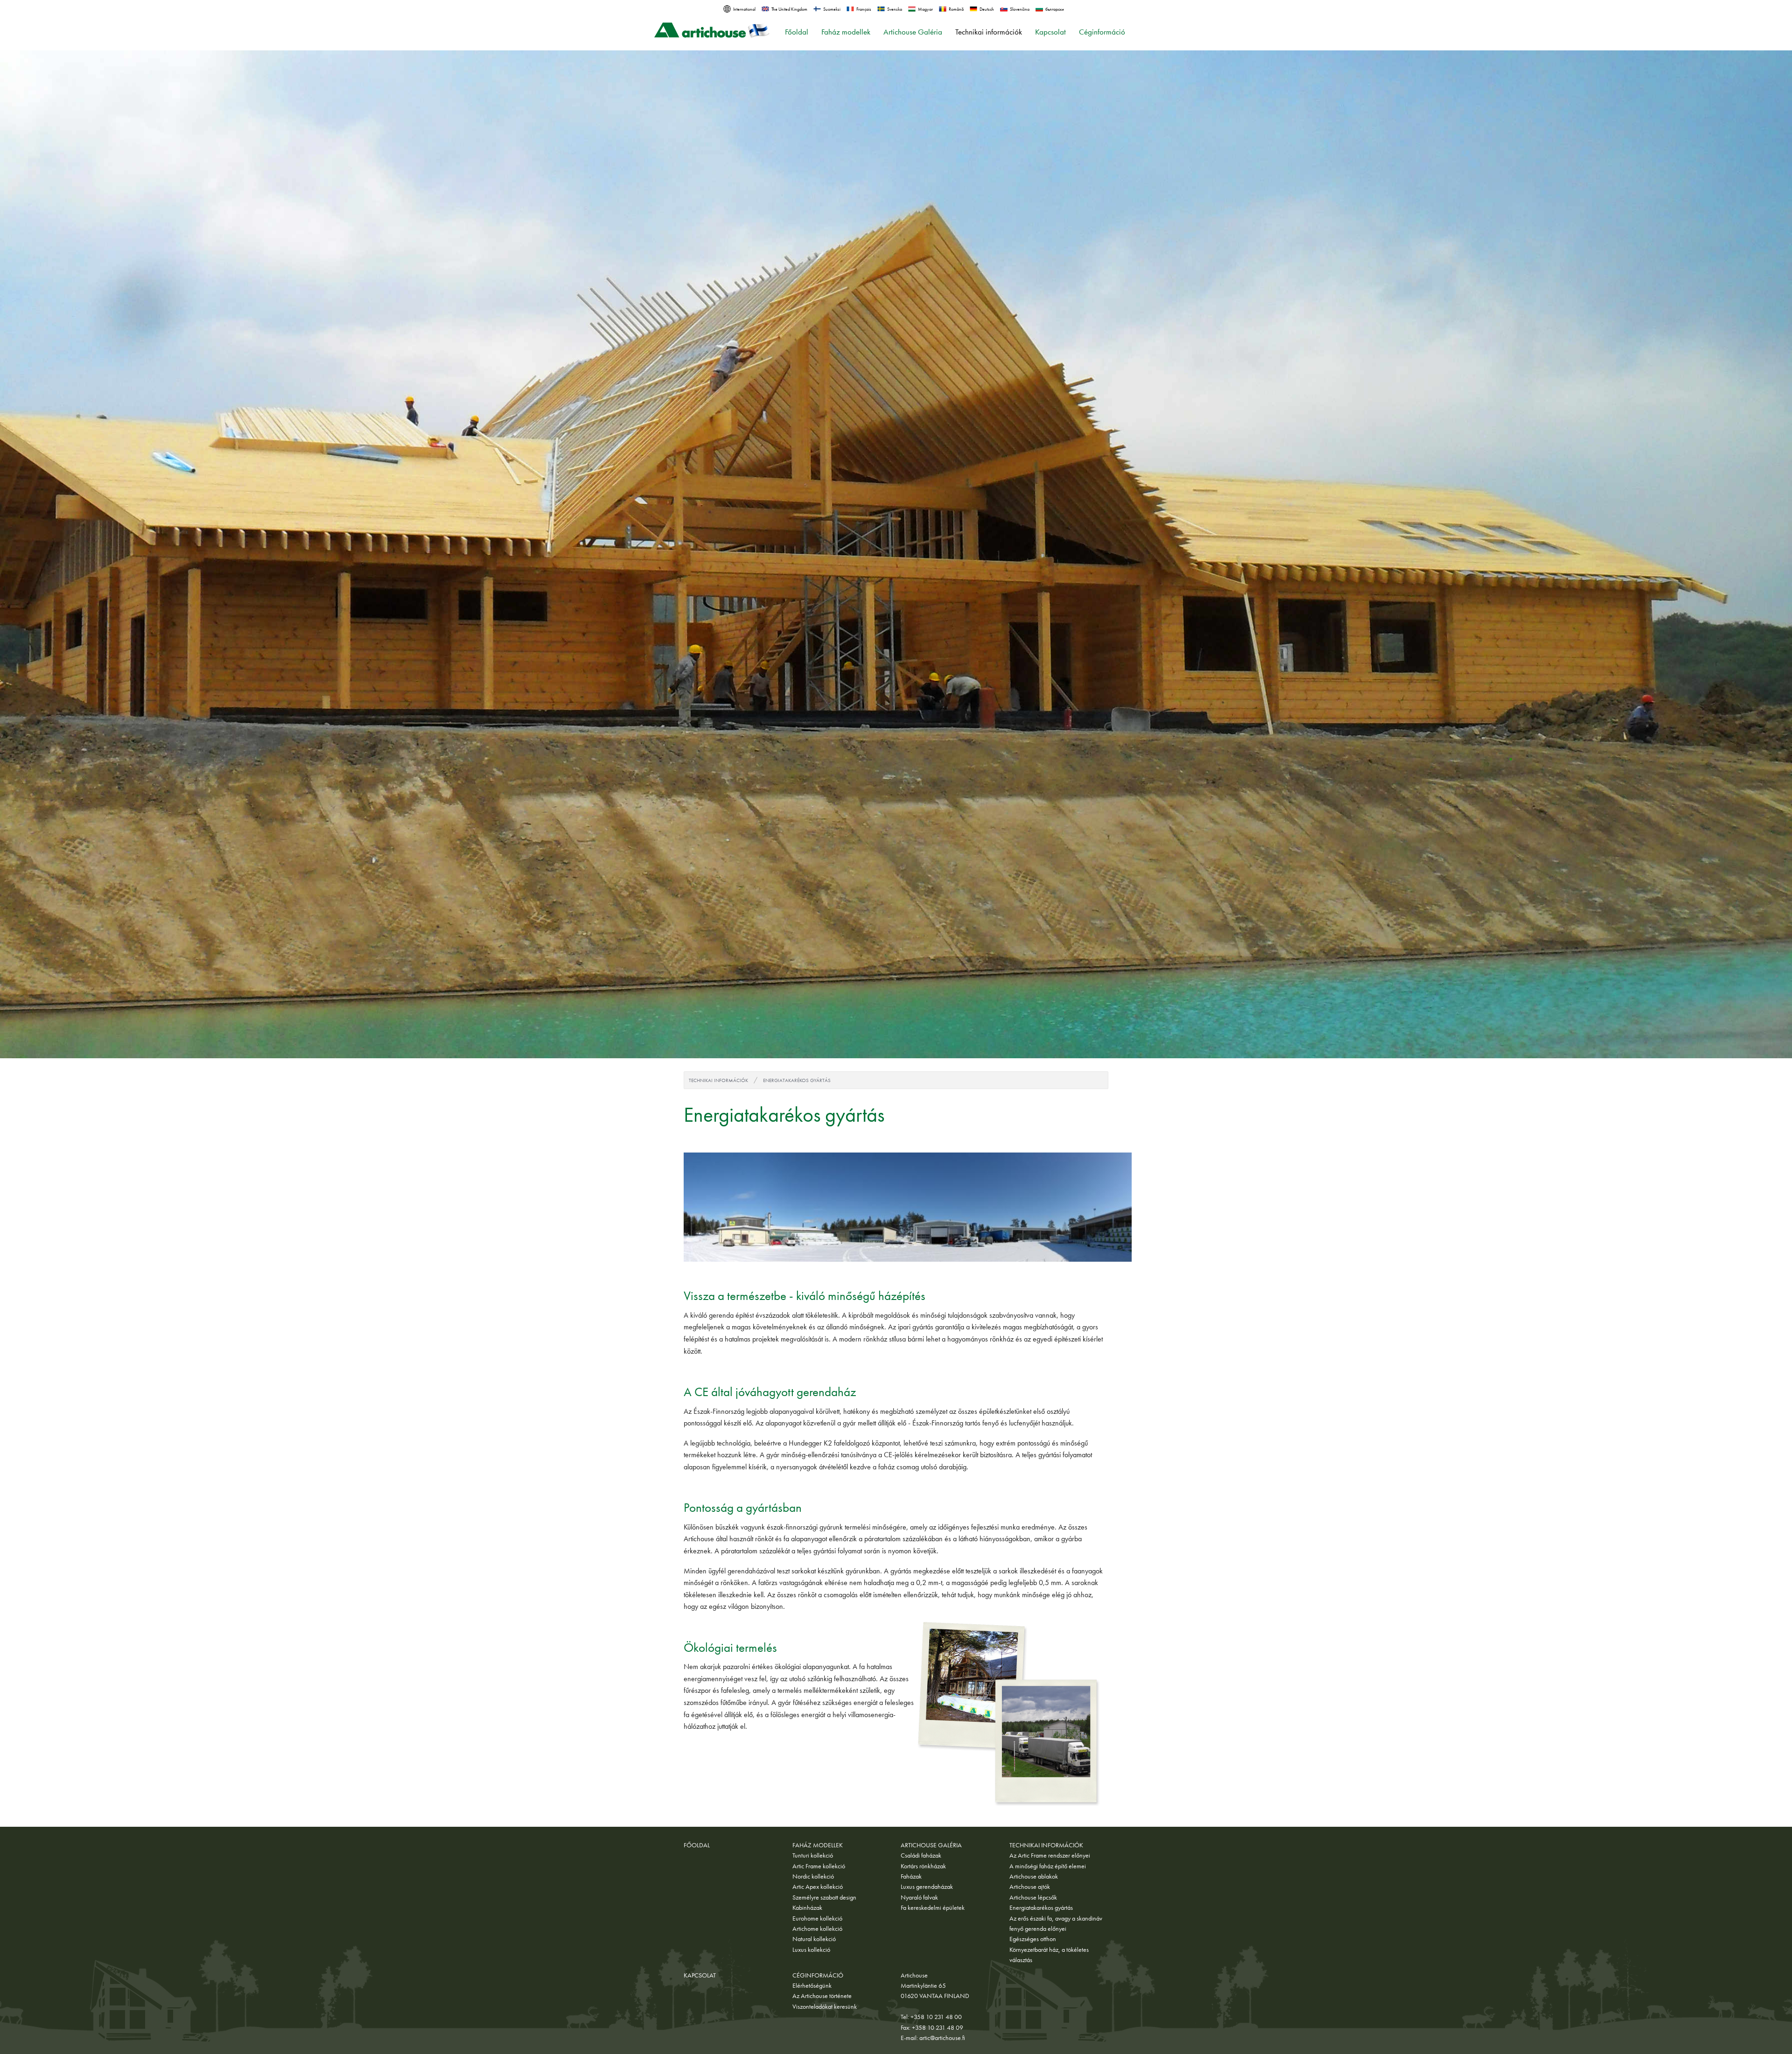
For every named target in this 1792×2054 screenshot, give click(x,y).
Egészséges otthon (1033, 1939)
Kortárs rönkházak (923, 1866)
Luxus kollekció (811, 1949)
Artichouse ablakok (1034, 1876)
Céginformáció (1102, 32)
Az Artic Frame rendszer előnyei (1050, 1855)
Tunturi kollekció (813, 1855)
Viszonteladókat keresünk (825, 2006)
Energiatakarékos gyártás (797, 1080)
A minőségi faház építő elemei (1048, 1866)
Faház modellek (846, 32)
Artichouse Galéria (913, 32)
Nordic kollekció (813, 1876)
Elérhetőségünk (812, 1985)
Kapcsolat (1050, 32)
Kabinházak (807, 1907)
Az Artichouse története (822, 1996)
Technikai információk (989, 32)
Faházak (911, 1876)
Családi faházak (921, 1855)
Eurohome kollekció (817, 1918)
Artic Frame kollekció (819, 1866)
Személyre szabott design (824, 1897)
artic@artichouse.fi (942, 2038)
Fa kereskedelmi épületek (933, 1907)
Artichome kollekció (817, 1928)
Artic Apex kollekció (818, 1886)
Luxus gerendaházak (927, 1886)
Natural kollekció (814, 1939)
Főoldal (797, 32)
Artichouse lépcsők (1033, 1897)
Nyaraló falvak (919, 1897)
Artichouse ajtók (1030, 1886)
